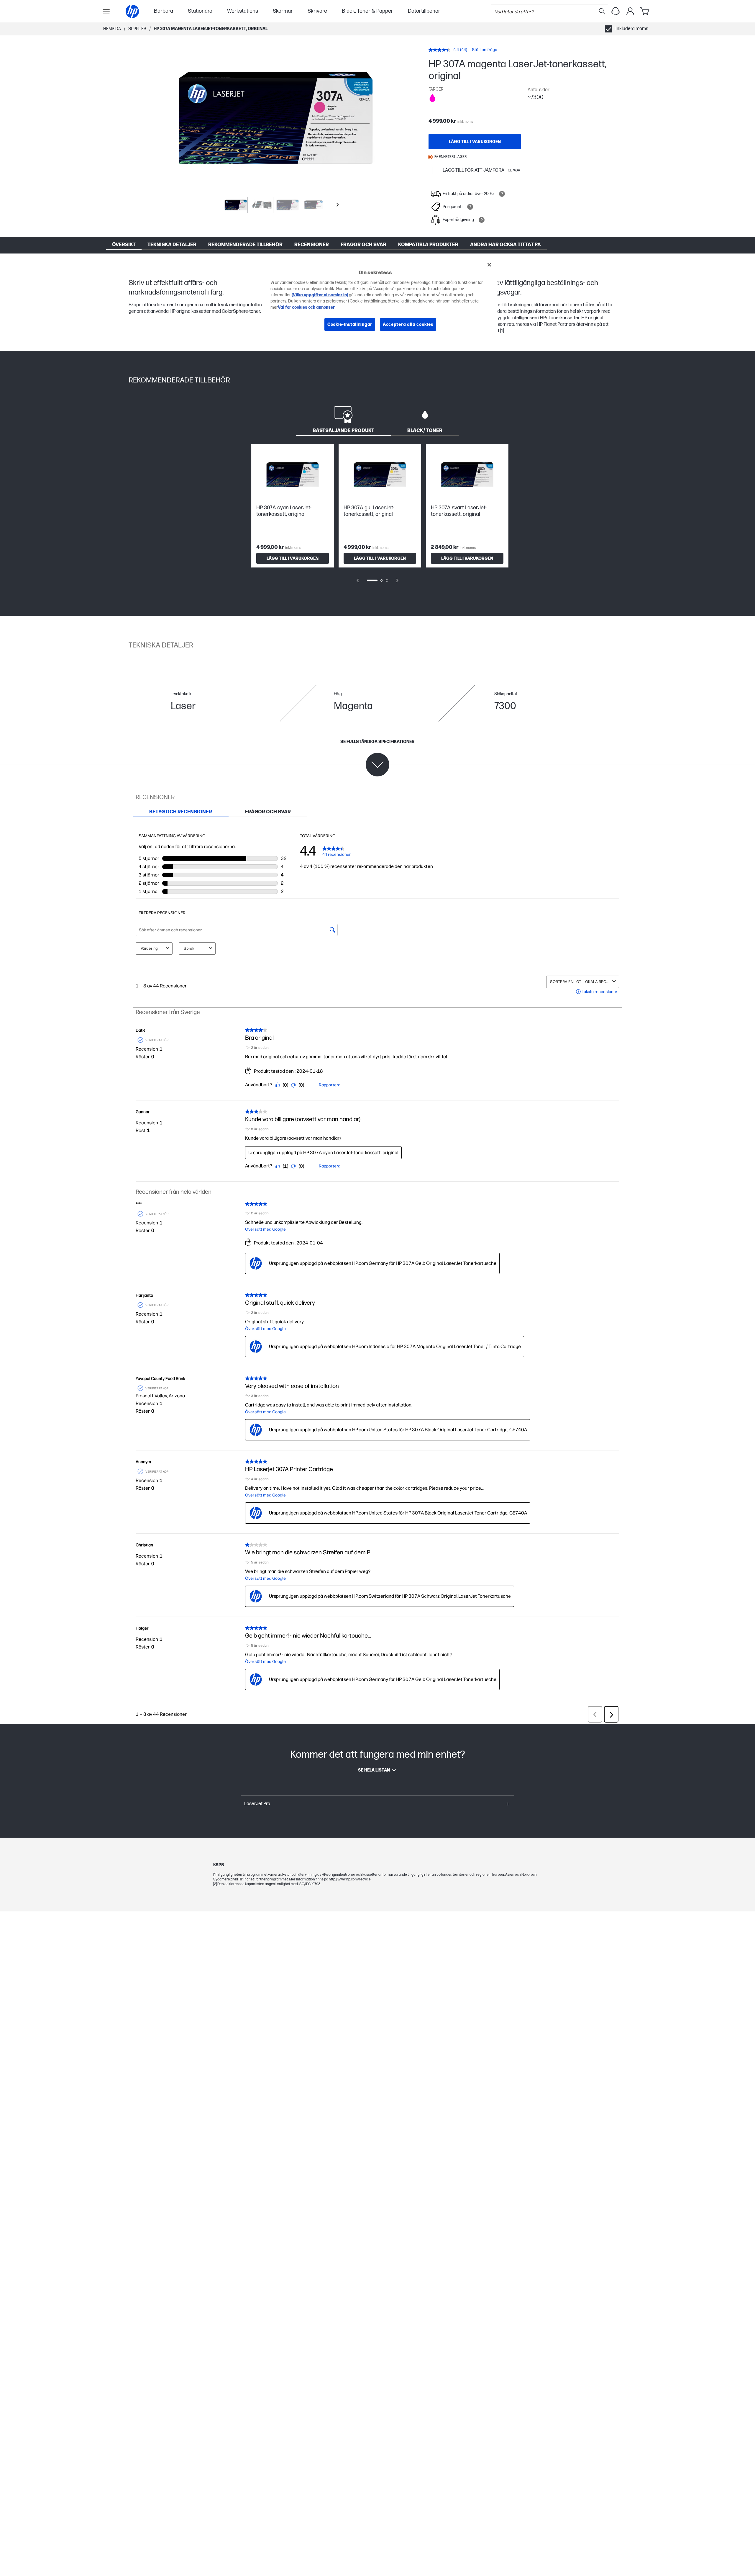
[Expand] (276, 118)
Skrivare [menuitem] (317, 11)
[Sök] (602, 11)
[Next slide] (338, 205)
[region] (380, 299)
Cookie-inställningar (350, 324)
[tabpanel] (377, 518)
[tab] (343, 419)
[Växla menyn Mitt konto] (630, 11)
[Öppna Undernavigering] (106, 11)
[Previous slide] (358, 580)
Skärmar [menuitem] (283, 11)
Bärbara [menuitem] (164, 11)
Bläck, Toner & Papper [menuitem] (367, 11)
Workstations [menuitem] (243, 11)
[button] (377, 1804)
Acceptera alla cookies (408, 324)
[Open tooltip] (502, 194)
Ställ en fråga (485, 50)
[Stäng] (489, 265)
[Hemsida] (132, 11)
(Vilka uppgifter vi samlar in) (320, 295)
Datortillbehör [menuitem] (424, 11)
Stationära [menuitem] (200, 11)
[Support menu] (616, 11)
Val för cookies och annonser (306, 307)
